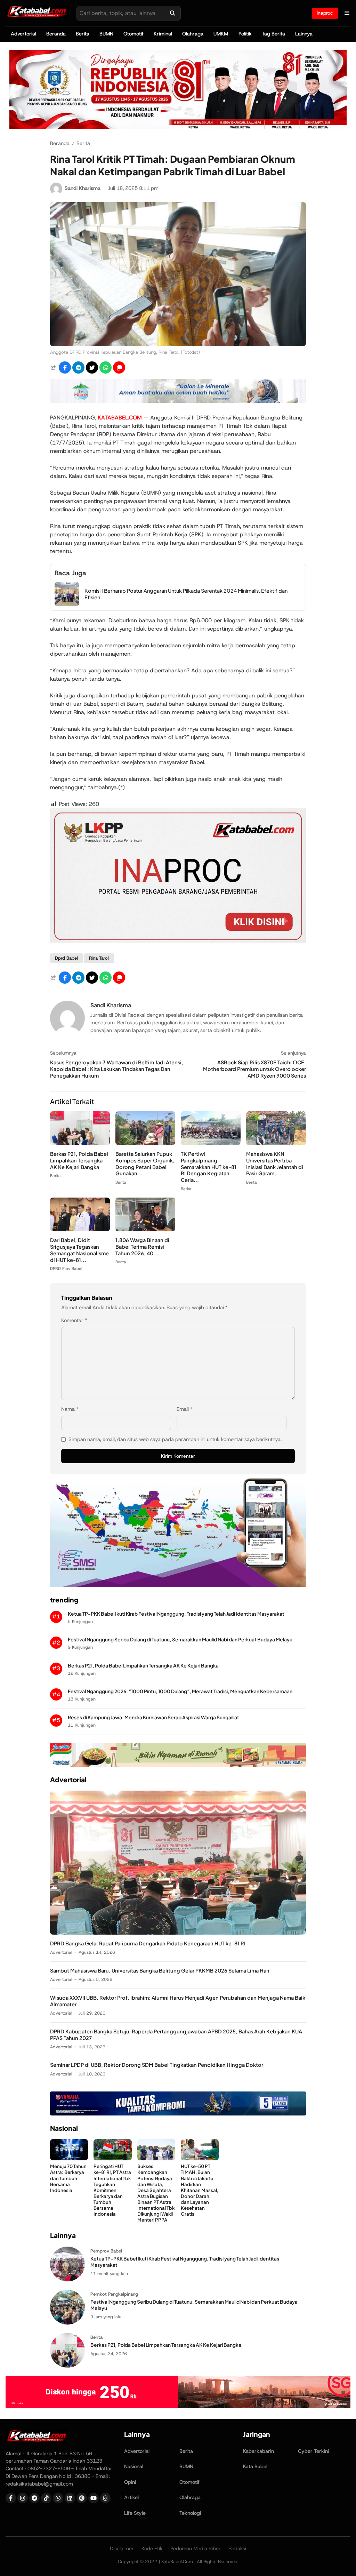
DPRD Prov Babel (66, 1269)
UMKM (221, 34)
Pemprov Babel (106, 2251)
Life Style (135, 2513)
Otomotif (133, 34)
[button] (119, 367)
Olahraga (193, 34)
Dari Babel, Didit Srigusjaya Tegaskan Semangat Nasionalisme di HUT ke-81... (79, 1250)
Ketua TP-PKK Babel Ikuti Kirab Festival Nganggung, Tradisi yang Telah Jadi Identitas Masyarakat (176, 1614)
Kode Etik (152, 2549)
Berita (83, 34)
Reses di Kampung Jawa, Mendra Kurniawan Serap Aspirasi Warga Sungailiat (153, 1717)
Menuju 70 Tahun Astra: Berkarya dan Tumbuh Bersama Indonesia (68, 2178)
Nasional (134, 2466)
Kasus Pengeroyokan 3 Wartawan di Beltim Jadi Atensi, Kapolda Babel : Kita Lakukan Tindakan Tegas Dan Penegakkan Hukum (117, 1069)
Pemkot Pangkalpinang (114, 2294)
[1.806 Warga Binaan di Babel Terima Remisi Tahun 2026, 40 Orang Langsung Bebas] (145, 1229)
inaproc (325, 13)
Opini (130, 2482)
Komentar (74, 1320)
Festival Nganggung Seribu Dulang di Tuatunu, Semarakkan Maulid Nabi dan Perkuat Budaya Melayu (180, 1639)
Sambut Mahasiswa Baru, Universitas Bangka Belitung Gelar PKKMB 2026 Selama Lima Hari (160, 1970)
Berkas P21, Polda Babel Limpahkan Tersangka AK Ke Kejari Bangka (79, 1160)
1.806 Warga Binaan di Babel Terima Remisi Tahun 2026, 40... (142, 1247)
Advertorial (23, 34)
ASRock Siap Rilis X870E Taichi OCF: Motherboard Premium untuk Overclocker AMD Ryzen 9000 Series (254, 1069)
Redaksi (237, 2549)
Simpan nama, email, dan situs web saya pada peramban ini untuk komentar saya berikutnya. (175, 1439)
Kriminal (163, 34)
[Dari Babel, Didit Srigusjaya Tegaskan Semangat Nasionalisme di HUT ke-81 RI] (80, 1229)
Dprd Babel (66, 958)
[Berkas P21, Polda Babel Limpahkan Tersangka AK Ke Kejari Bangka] (80, 1143)
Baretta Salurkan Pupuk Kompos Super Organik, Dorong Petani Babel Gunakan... (145, 1164)
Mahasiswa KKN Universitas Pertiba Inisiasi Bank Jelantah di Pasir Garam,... (275, 1164)
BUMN (106, 34)
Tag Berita (273, 34)
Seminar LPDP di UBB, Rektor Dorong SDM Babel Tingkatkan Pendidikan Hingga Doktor (157, 2065)
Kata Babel (255, 2466)
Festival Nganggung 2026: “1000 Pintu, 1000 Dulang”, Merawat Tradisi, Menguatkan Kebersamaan (180, 1691)
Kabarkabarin (258, 2451)
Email (185, 1409)
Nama (70, 1409)
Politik (245, 34)
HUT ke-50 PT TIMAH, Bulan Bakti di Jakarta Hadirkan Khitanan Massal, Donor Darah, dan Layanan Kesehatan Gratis (200, 2190)
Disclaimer (122, 2549)
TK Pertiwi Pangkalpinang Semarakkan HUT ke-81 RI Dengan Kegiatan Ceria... (209, 1167)
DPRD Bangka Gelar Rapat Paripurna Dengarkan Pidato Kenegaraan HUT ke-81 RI (148, 1943)
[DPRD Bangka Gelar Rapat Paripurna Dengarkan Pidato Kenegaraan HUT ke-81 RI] (178, 1933)
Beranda (56, 34)
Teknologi (190, 2513)
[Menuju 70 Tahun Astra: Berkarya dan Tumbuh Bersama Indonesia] (69, 2158)
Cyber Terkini (313, 2451)
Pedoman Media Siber (196, 2549)
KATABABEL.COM (120, 418)
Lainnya (304, 34)
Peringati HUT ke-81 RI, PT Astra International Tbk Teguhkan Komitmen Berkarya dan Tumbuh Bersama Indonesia (112, 2190)
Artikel (131, 2497)
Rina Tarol (99, 958)
